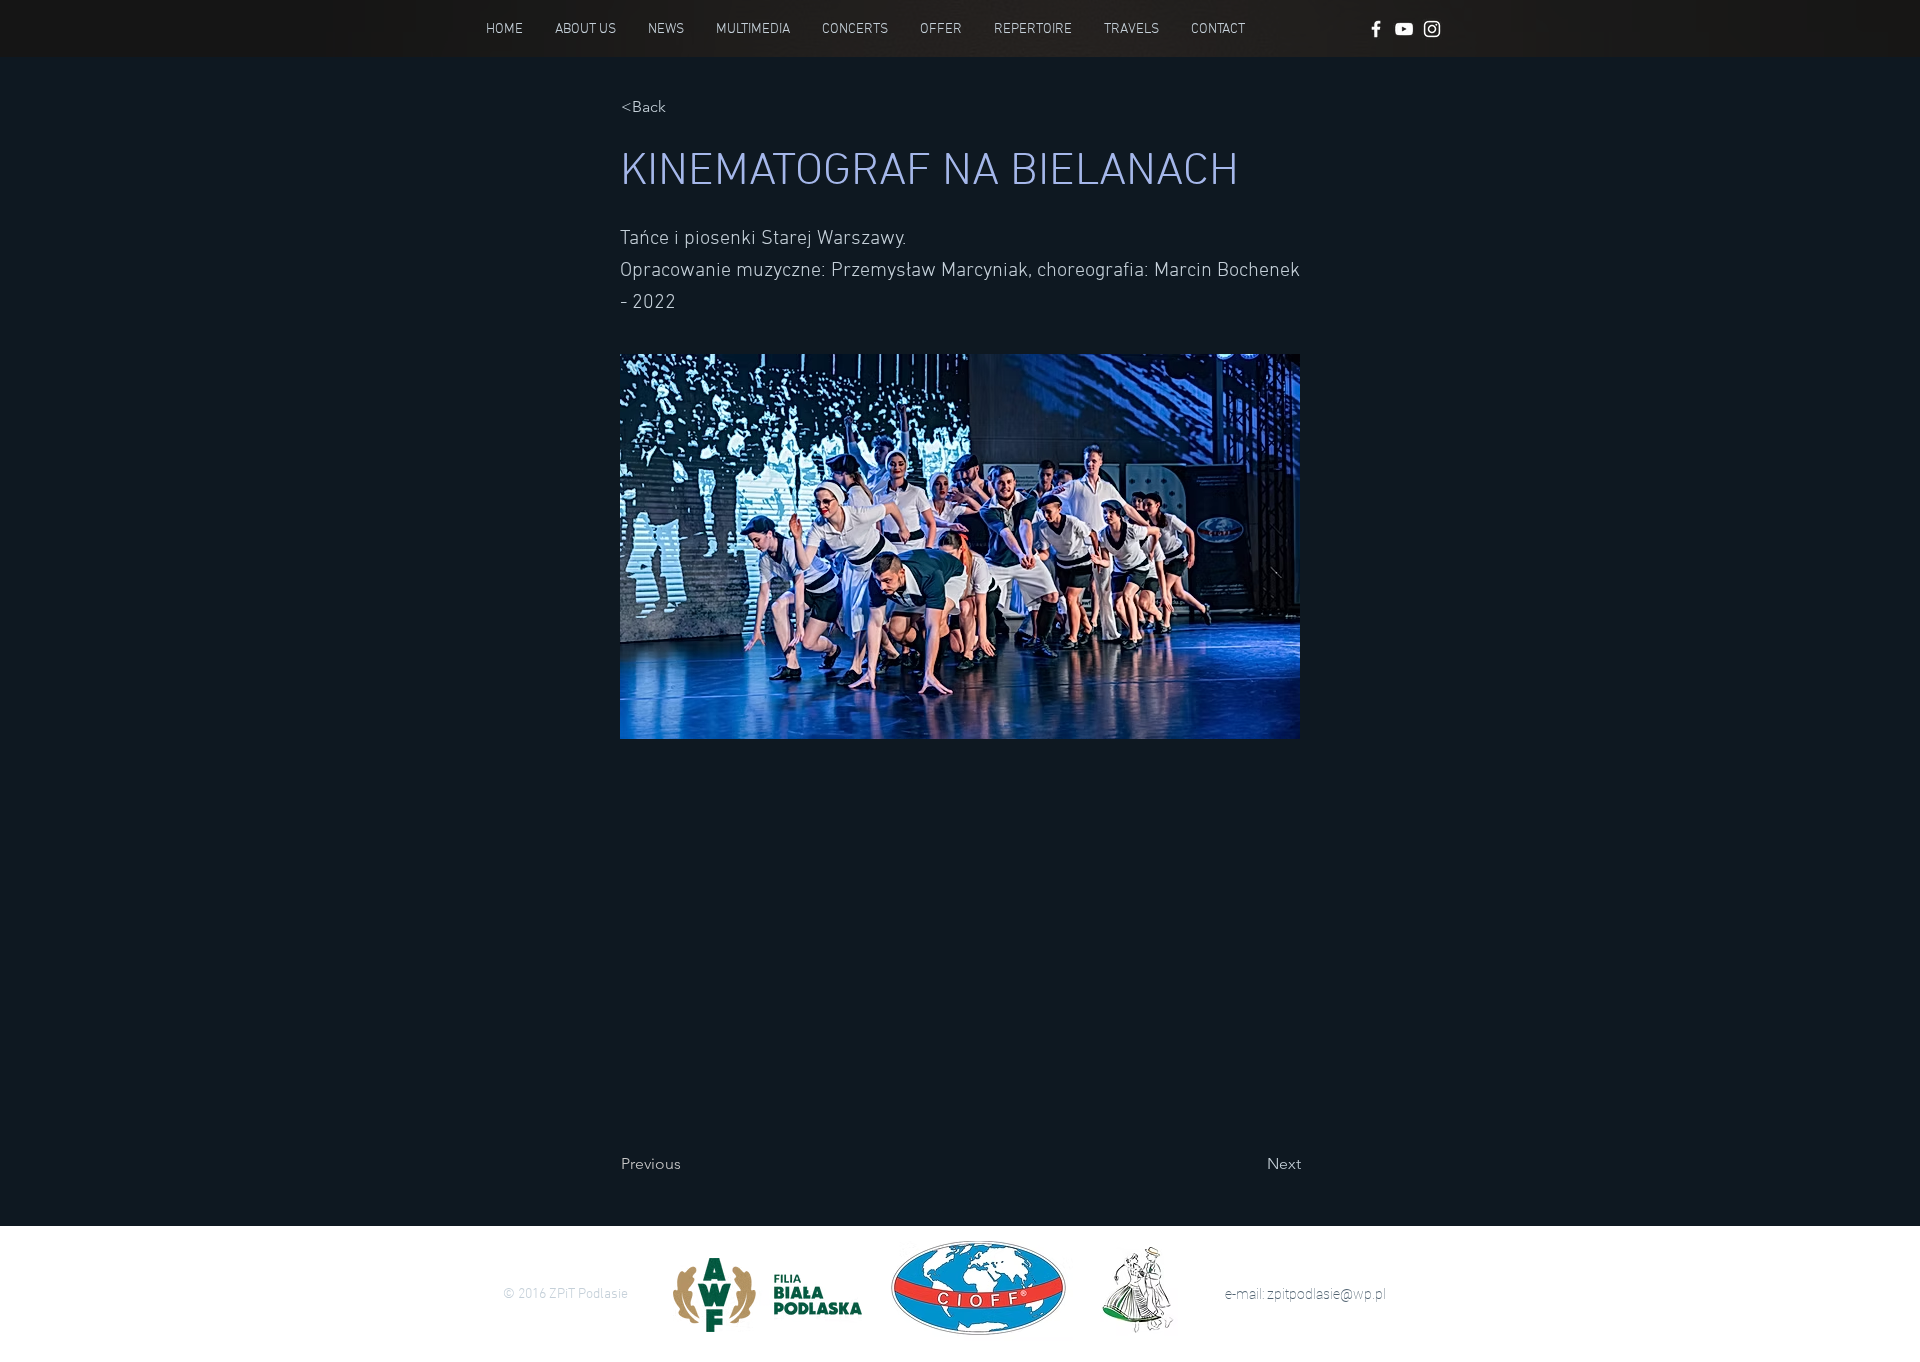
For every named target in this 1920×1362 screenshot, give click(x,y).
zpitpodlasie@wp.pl (1326, 1294)
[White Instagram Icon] (1432, 29)
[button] (687, 107)
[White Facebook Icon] (1376, 29)
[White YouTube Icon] (1404, 29)
